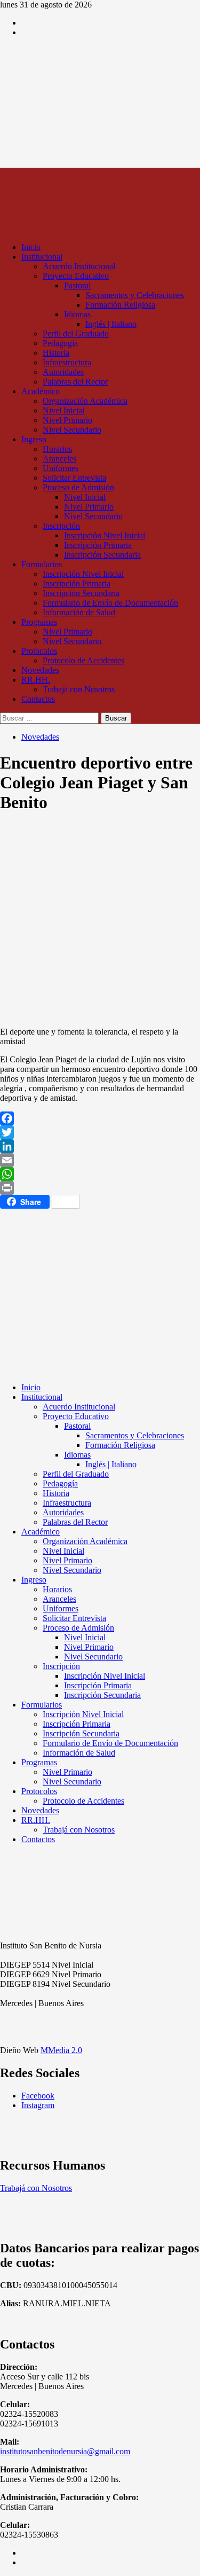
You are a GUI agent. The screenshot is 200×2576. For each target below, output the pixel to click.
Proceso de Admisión (78, 487)
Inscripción (61, 526)
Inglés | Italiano (111, 324)
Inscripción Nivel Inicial (105, 535)
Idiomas (77, 314)
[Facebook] (100, 1118)
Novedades (40, 670)
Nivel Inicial (63, 410)
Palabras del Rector (75, 382)
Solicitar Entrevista (74, 478)
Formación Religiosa (120, 305)
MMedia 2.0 (61, 2050)
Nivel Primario (67, 420)
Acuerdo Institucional (79, 266)
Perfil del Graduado (76, 334)
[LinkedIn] (100, 1146)
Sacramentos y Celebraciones (135, 295)
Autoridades (63, 372)
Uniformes (61, 468)
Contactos (38, 699)
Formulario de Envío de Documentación (110, 603)
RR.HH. (36, 680)
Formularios (42, 564)
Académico (41, 391)
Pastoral (77, 285)
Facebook (38, 2096)
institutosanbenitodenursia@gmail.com (65, 2451)
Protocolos (39, 651)
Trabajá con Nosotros (79, 689)
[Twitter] (100, 1132)
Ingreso (34, 439)
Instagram (38, 2105)
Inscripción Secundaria (102, 555)
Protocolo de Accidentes (83, 660)
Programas (39, 622)
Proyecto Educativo (76, 276)
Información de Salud (79, 612)
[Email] (100, 1160)
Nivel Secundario (72, 430)
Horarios (57, 449)
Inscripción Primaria (98, 545)
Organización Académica (85, 401)
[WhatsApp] (100, 1174)
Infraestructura (67, 362)
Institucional (42, 257)
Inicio (31, 247)
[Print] (100, 1188)
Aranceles (59, 459)
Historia (56, 353)
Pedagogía (60, 343)
